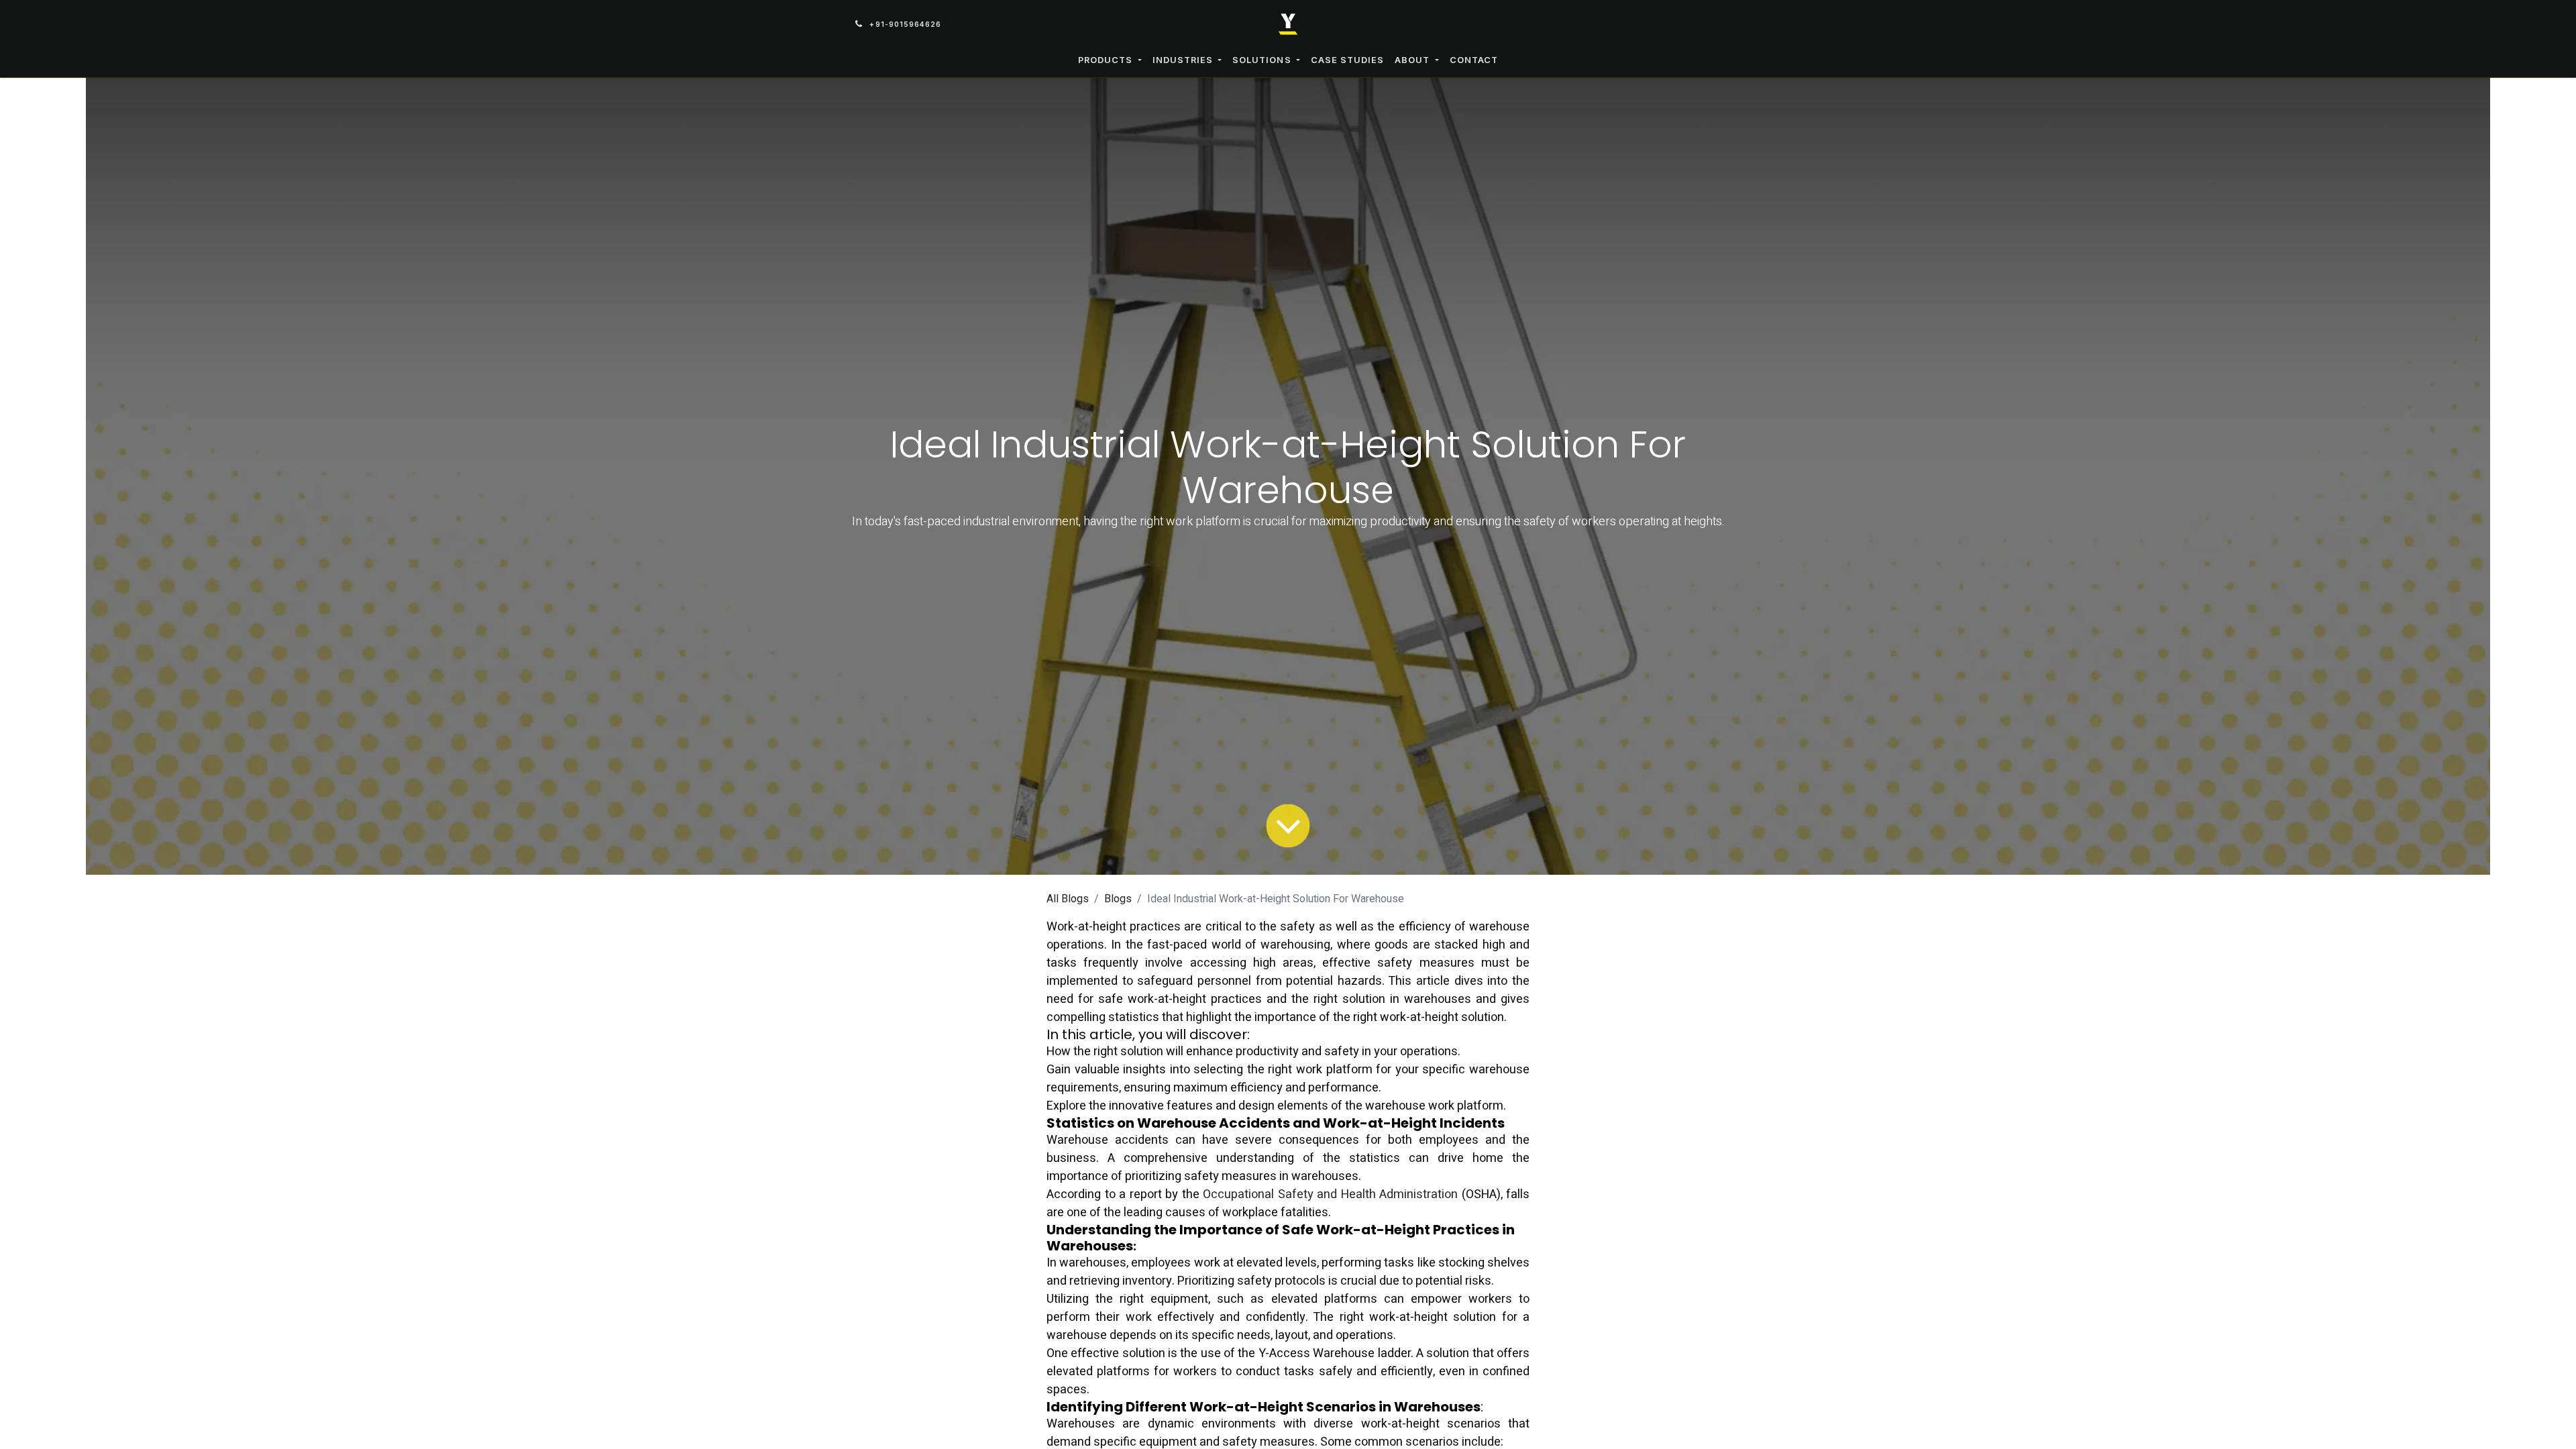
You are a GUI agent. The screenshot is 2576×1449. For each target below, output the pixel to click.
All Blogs (1068, 899)
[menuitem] (1110, 60)
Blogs (1118, 899)
